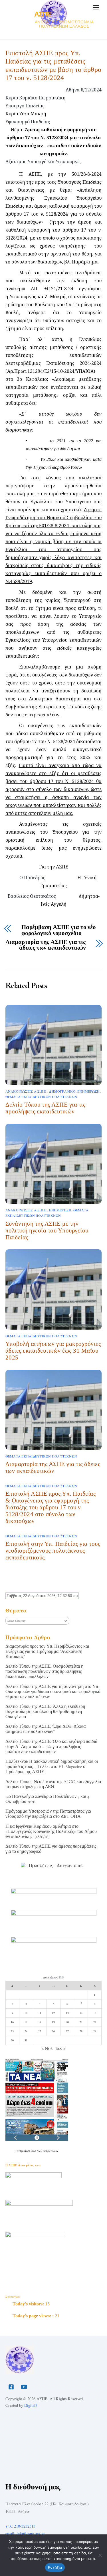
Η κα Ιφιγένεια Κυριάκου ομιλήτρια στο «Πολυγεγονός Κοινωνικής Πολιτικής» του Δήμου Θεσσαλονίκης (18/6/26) (51, 1831)
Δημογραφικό (62, 1091)
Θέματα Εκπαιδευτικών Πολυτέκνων (41, 1097)
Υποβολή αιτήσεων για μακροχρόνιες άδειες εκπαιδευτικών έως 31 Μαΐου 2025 (53, 1351)
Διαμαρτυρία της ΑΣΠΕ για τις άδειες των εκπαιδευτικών (46, 945)
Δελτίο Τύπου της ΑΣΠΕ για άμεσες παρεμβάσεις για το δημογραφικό (51, 1849)
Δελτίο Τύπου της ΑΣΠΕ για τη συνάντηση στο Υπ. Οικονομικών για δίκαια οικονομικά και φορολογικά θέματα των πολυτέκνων (53, 1692)
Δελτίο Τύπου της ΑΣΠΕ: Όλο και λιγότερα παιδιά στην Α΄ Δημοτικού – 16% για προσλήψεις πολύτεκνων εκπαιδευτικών (51, 1747)
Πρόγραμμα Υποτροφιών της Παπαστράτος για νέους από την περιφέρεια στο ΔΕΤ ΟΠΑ (48, 1814)
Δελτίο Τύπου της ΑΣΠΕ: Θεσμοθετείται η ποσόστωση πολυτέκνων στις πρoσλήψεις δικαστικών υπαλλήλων (44, 1671)
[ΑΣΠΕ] (20, 2372)
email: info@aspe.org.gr (25, 2533)
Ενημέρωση (88, 1091)
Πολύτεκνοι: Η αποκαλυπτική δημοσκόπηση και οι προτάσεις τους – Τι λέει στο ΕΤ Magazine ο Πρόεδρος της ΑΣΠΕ (52, 1767)
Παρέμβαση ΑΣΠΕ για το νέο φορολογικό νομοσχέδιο (59, 931)
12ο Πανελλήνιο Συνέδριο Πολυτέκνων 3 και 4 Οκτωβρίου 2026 (47, 1799)
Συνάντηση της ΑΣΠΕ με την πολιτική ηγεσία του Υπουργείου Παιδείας (47, 1230)
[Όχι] (100, 2555)
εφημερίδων (51, 2151)
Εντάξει (55, 2567)
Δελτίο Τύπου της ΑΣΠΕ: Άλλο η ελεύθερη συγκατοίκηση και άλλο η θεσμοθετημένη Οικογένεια (45, 1712)
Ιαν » (60, 2048)
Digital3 (31, 2405)
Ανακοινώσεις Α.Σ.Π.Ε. (26, 1091)
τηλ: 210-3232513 (20, 2526)
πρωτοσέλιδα (28, 2151)
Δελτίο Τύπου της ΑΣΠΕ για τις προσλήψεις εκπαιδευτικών (46, 1108)
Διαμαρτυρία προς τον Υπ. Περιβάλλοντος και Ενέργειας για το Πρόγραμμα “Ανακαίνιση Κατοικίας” (47, 1651)
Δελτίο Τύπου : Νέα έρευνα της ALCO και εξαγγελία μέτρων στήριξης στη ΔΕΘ (53, 1784)
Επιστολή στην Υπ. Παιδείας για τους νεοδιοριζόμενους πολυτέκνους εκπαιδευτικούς (53, 1550)
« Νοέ (47, 2048)
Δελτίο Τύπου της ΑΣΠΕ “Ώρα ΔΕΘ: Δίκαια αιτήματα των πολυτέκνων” (46, 1729)
